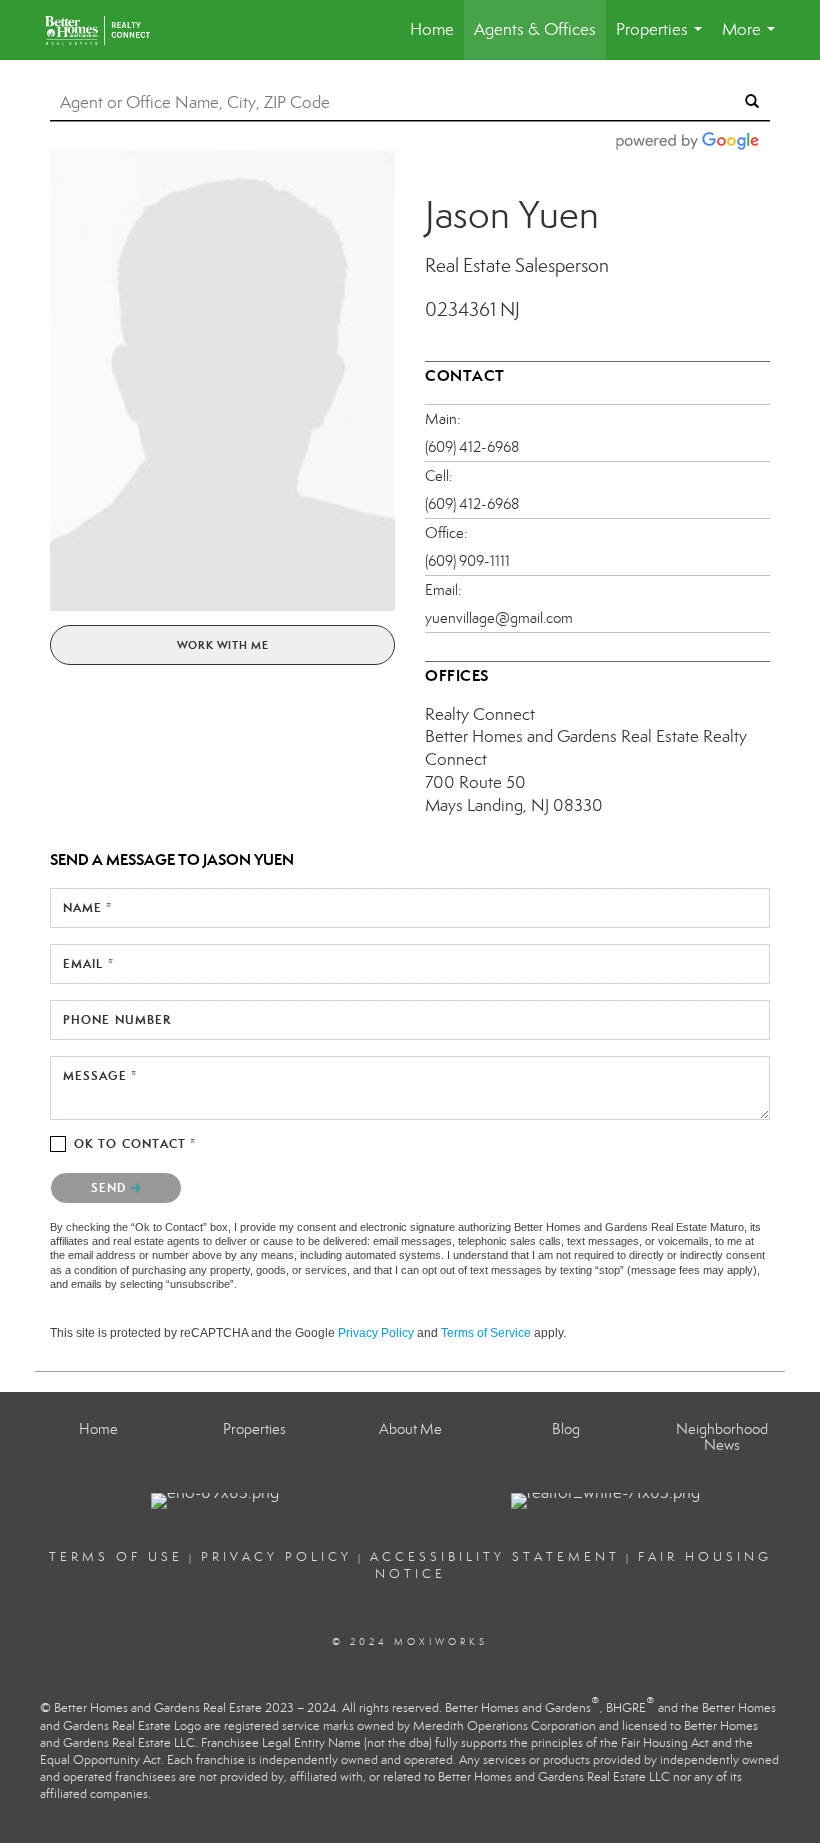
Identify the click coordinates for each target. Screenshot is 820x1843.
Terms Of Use (116, 1557)
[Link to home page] (112, 30)
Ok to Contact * (135, 1143)
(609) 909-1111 (467, 561)
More (752, 39)
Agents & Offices (535, 29)
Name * (88, 907)
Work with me (223, 645)
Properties (663, 39)
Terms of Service (486, 1333)
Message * (100, 1075)
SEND (111, 1187)
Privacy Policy (376, 1333)
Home (432, 29)
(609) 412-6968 (472, 447)
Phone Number (117, 1019)
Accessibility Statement (495, 1557)
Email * (88, 963)
